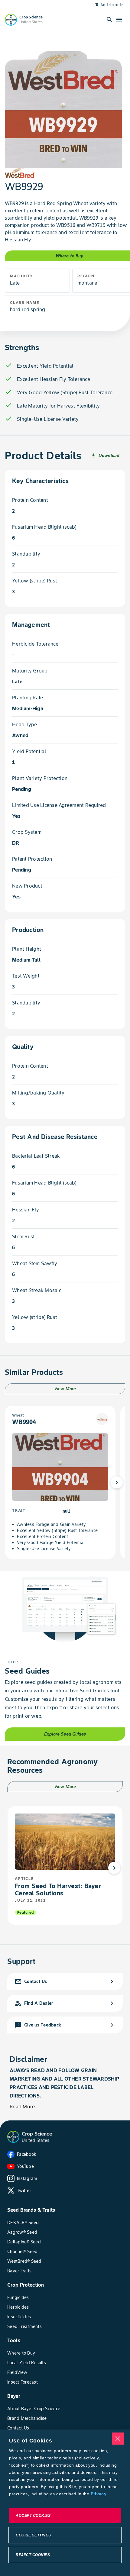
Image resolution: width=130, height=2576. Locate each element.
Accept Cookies (33, 2516)
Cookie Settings (33, 2535)
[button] (13, 2137)
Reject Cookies (33, 2555)
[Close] (118, 2439)
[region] (65, 2503)
